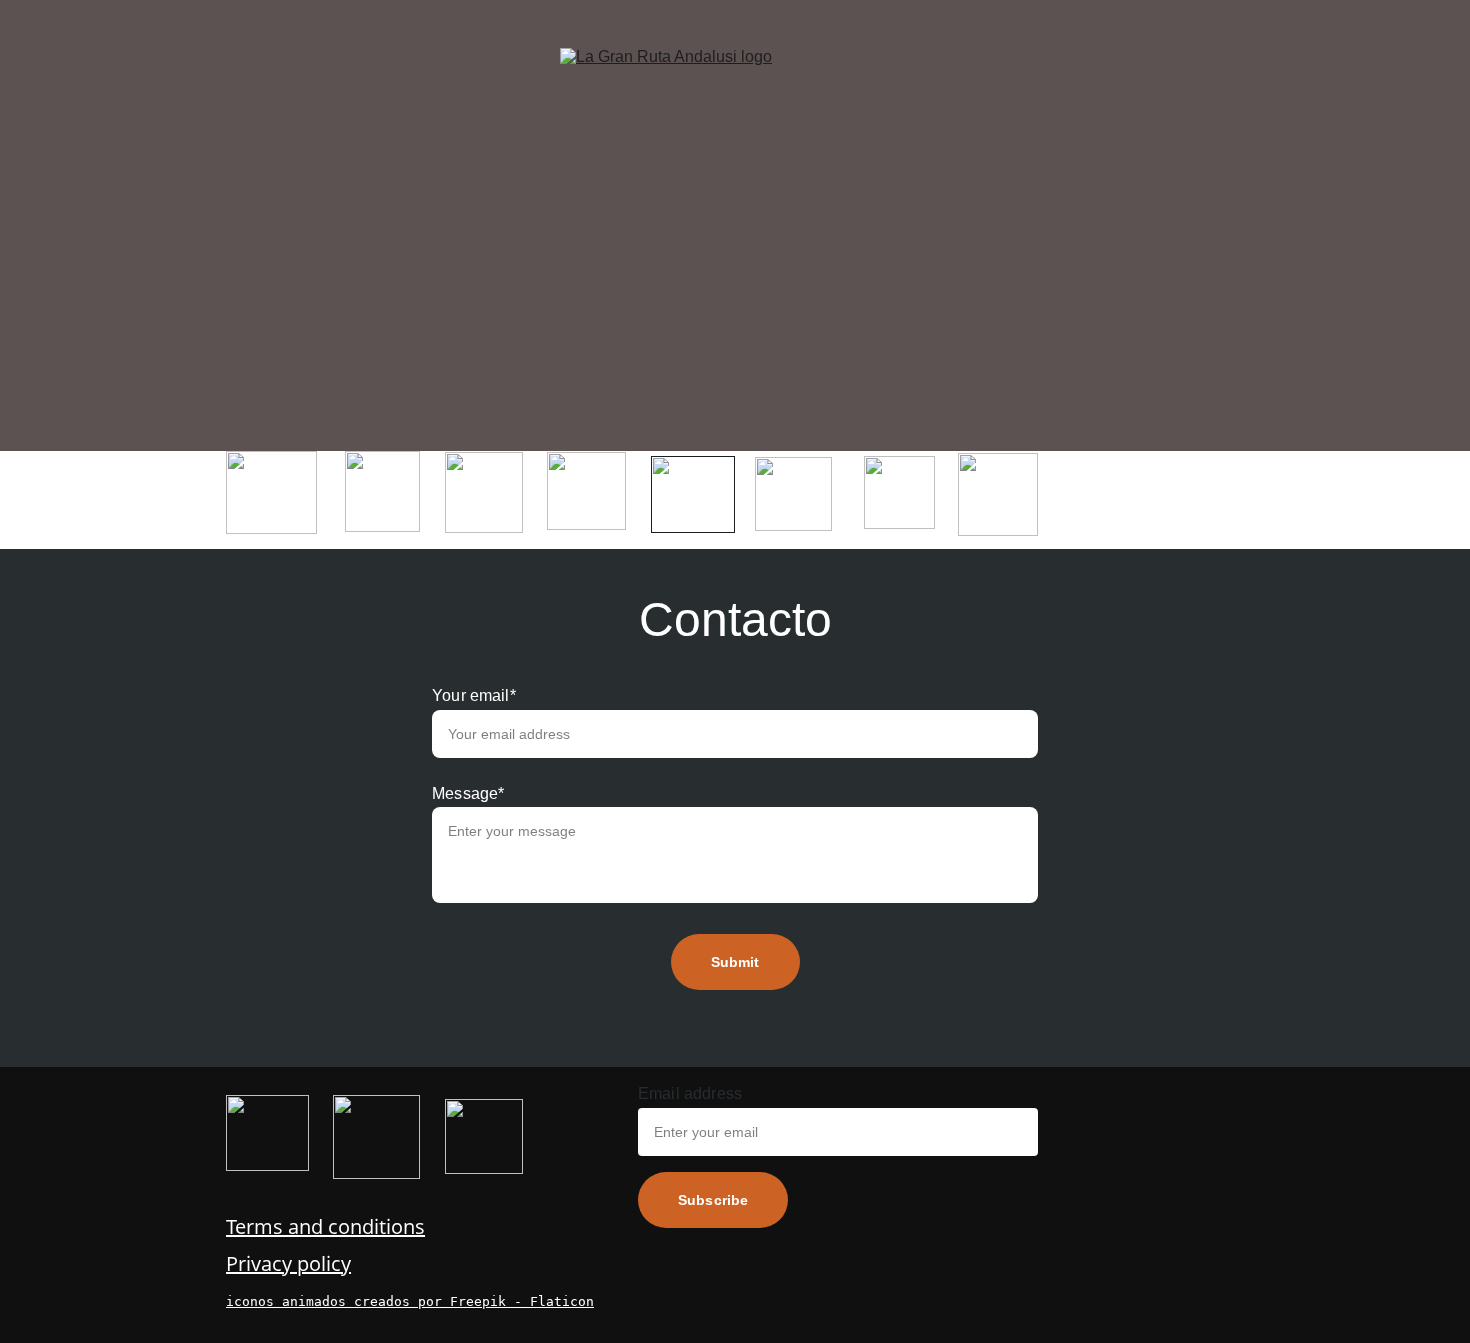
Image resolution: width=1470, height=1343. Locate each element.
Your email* (474, 695)
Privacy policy (288, 1263)
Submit (735, 962)
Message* (468, 793)
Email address (690, 1093)
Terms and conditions (325, 1226)
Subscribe (713, 1200)
